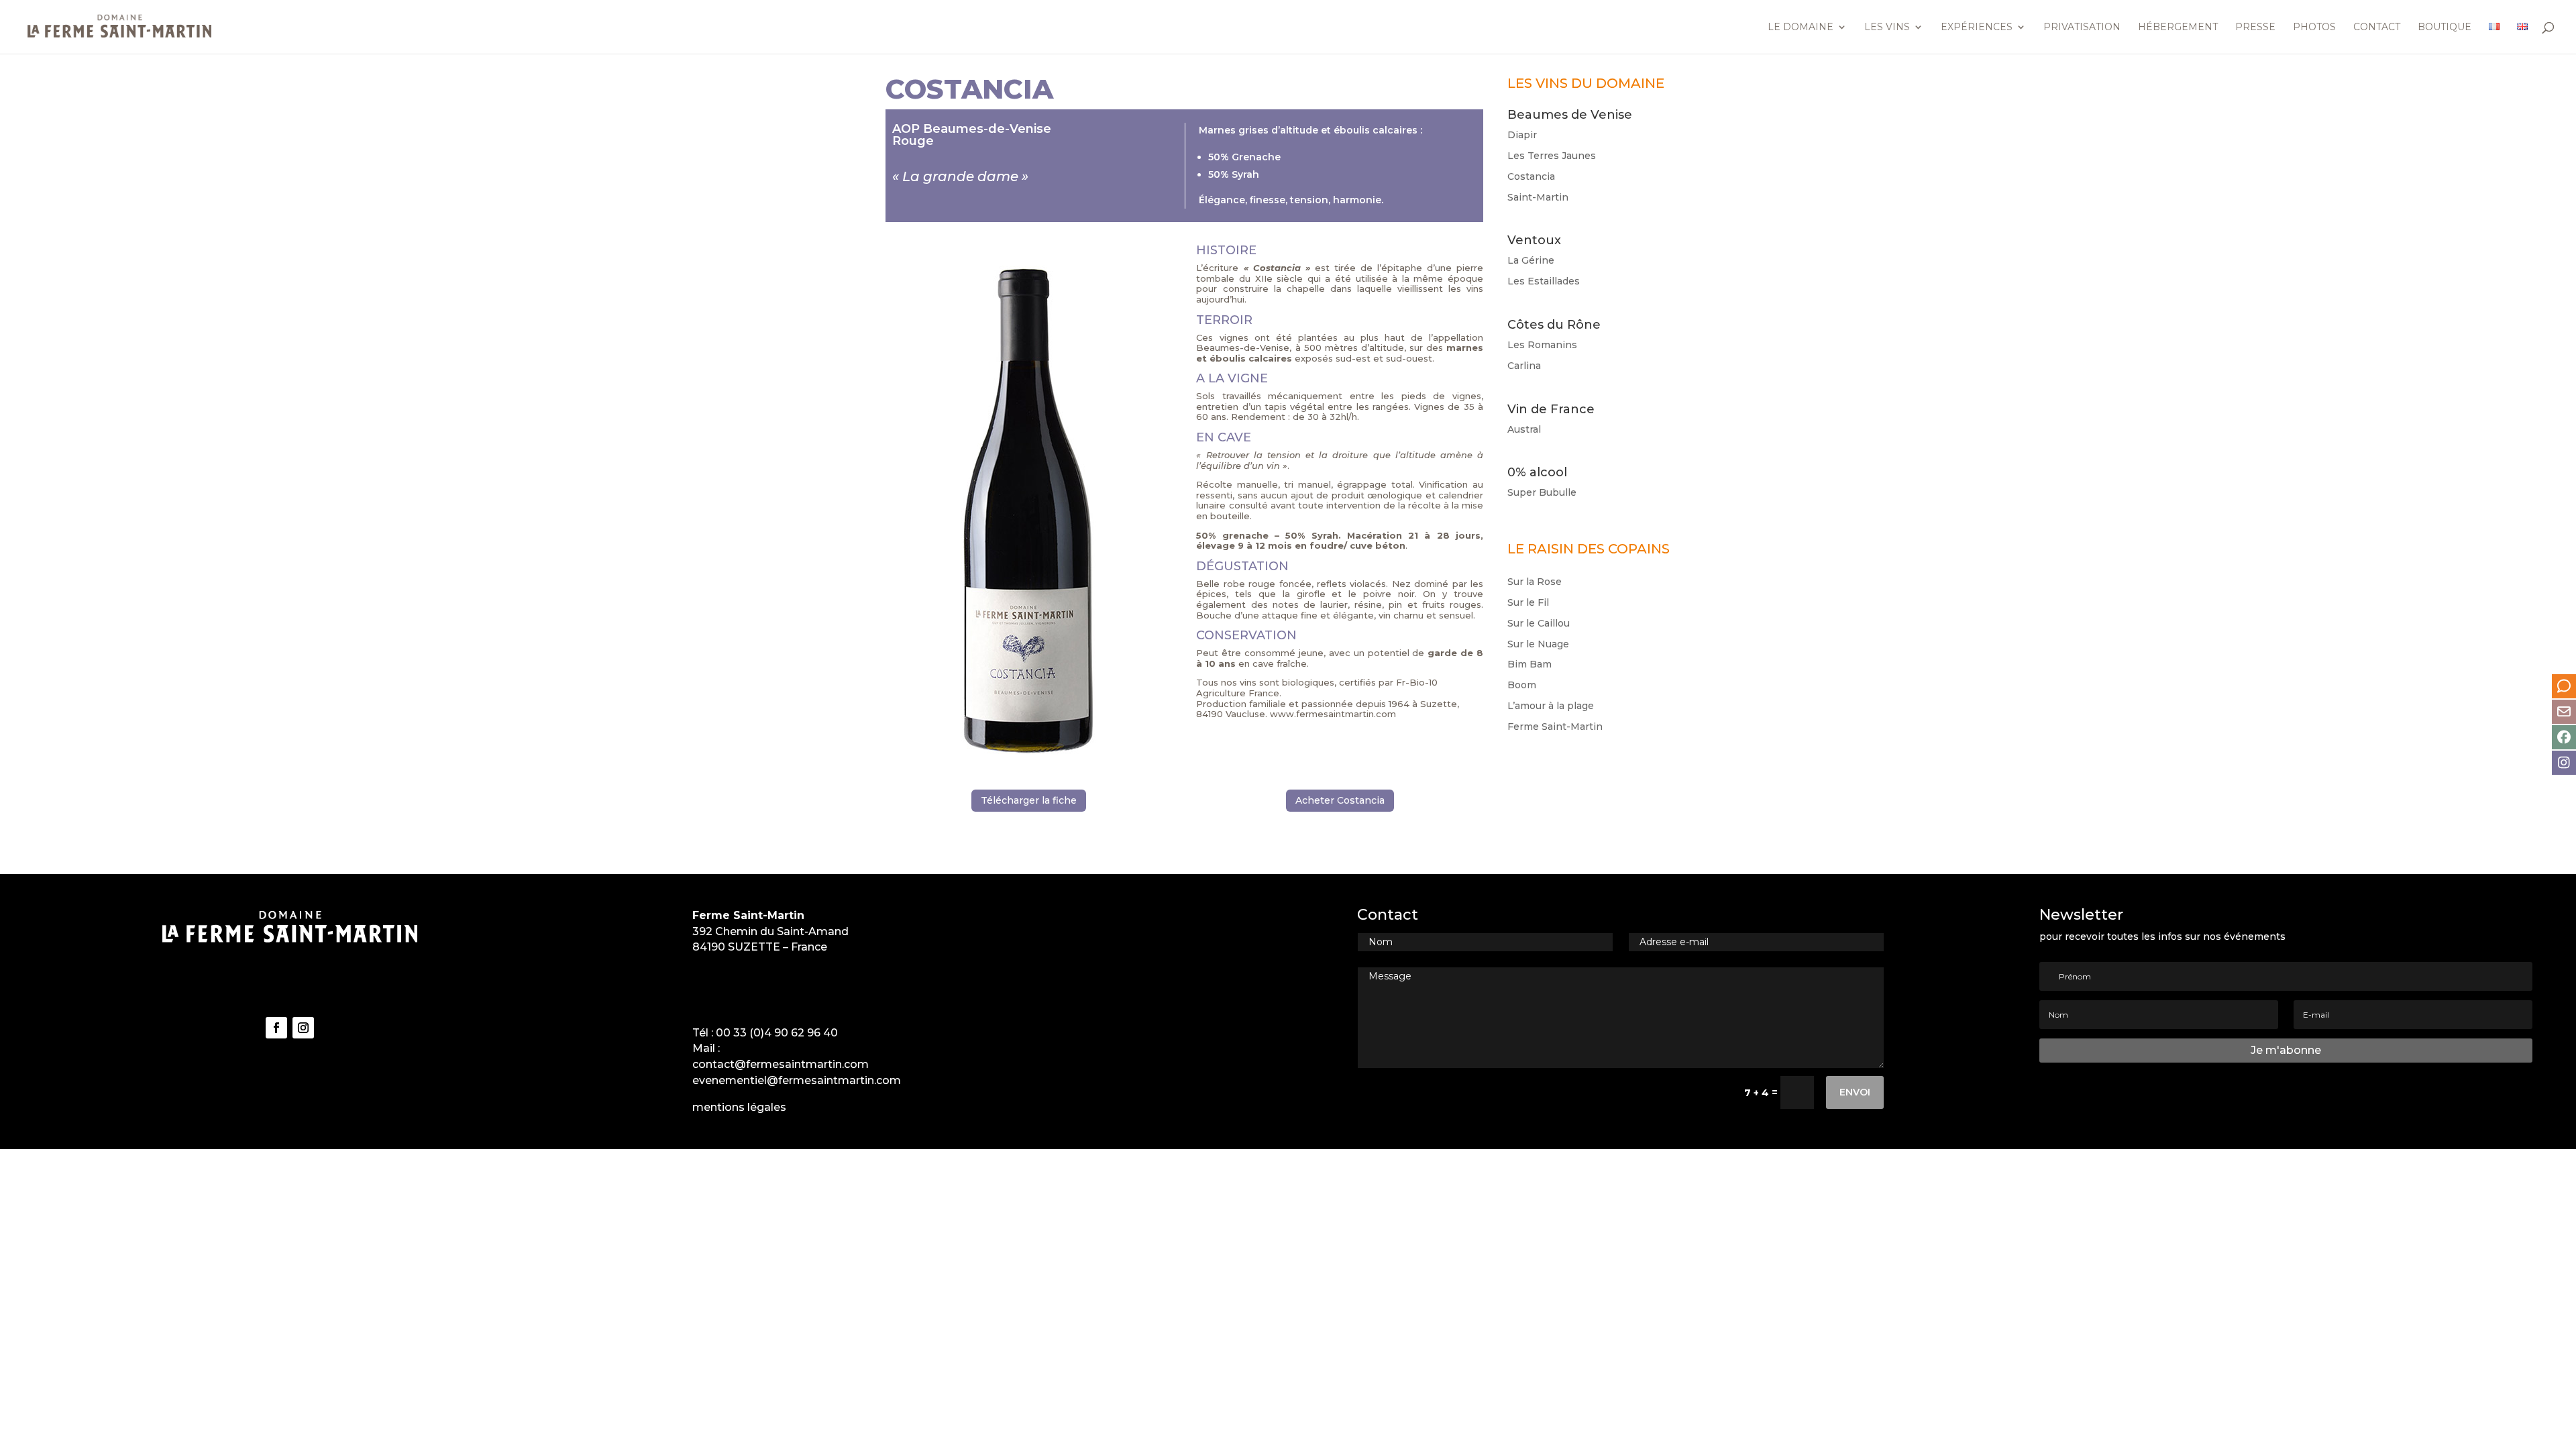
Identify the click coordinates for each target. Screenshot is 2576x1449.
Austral (1524, 429)
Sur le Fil (1528, 602)
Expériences (1977, 28)
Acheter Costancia (1340, 800)
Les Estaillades (1544, 281)
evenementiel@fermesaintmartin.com (797, 1080)
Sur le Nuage (1538, 644)
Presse (2255, 28)
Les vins (1887, 28)
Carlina (1524, 366)
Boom (1522, 685)
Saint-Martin (1538, 197)
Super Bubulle (1542, 492)
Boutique (2445, 28)
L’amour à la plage (1551, 706)
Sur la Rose (1535, 582)
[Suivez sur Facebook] (276, 1028)
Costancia (1531, 176)
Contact (2377, 28)
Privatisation (2082, 28)
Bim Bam (1529, 664)
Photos (2314, 28)
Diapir (1522, 135)
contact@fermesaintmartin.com (781, 1064)
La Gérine (1531, 260)
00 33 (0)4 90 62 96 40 (777, 1033)
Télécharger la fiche (1029, 800)
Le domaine (1801, 28)
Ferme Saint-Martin (1555, 727)
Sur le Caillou (1539, 623)
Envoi (1855, 1092)
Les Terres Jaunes (1552, 156)
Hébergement (2178, 28)
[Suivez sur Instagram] (303, 1028)
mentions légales (739, 1107)
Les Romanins (1542, 345)
